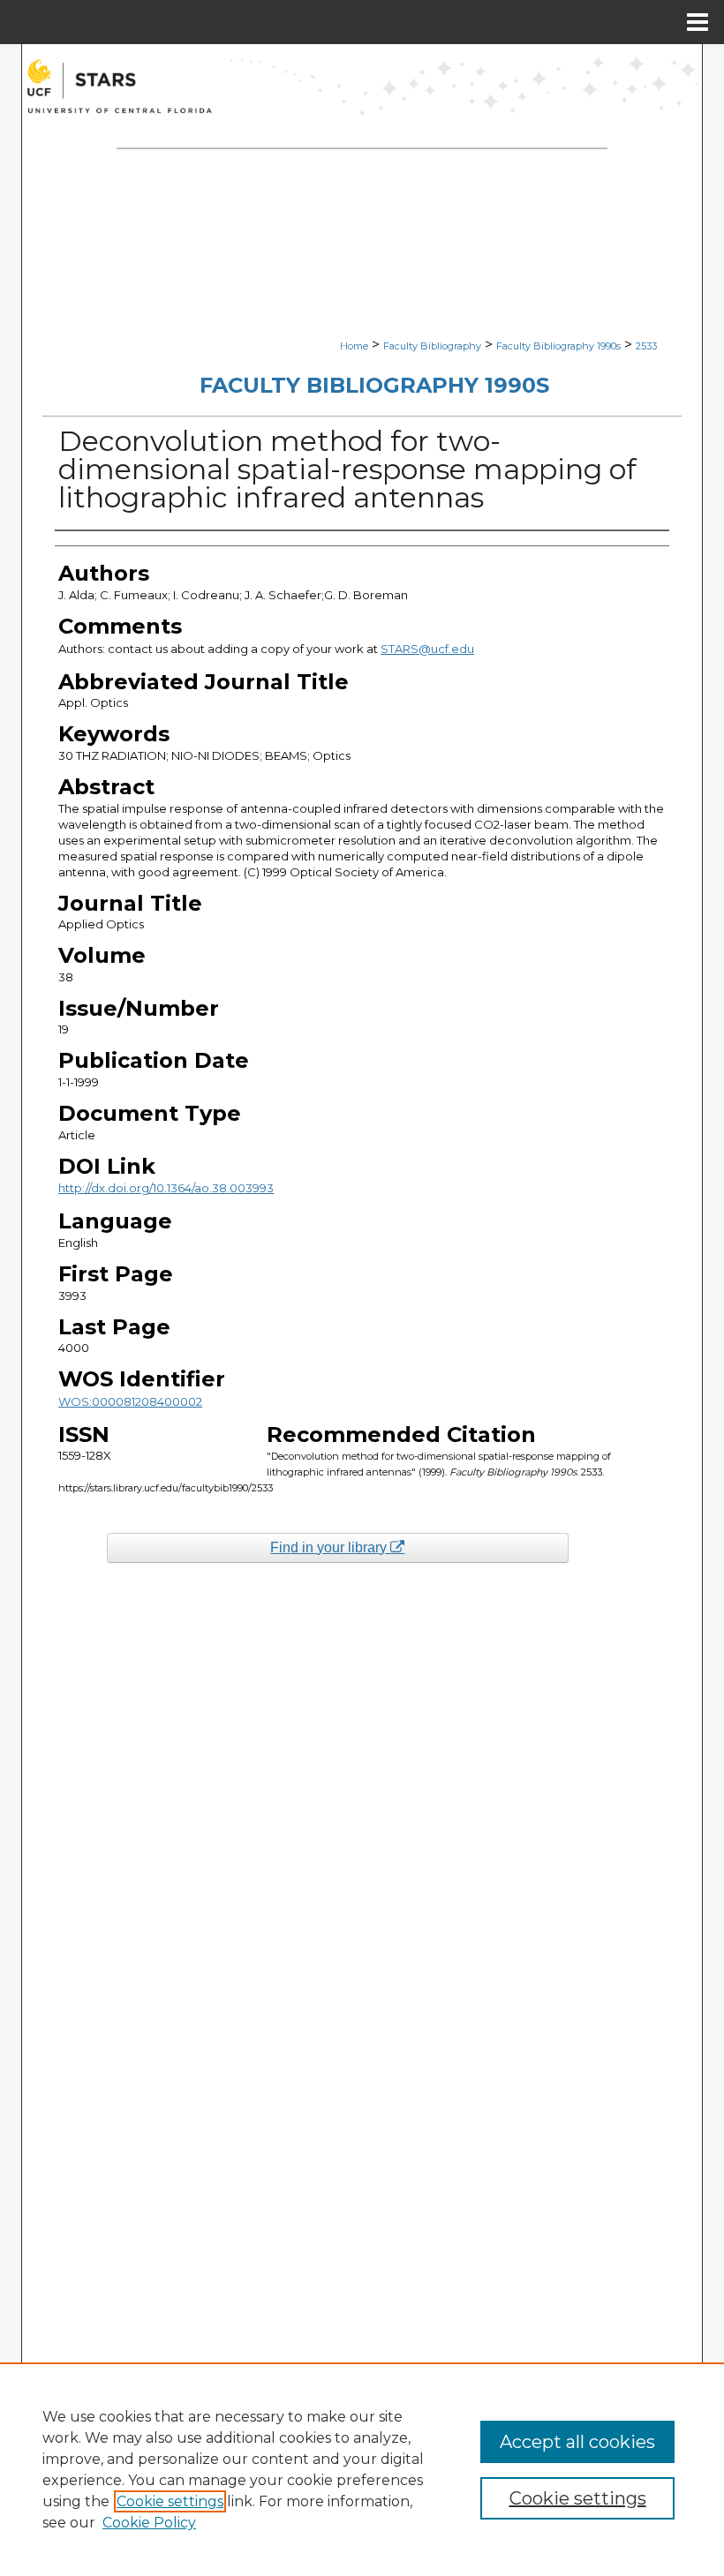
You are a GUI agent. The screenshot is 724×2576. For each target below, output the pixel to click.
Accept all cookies (577, 2442)
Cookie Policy (149, 2523)
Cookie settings (170, 2501)
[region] (362, 2469)
